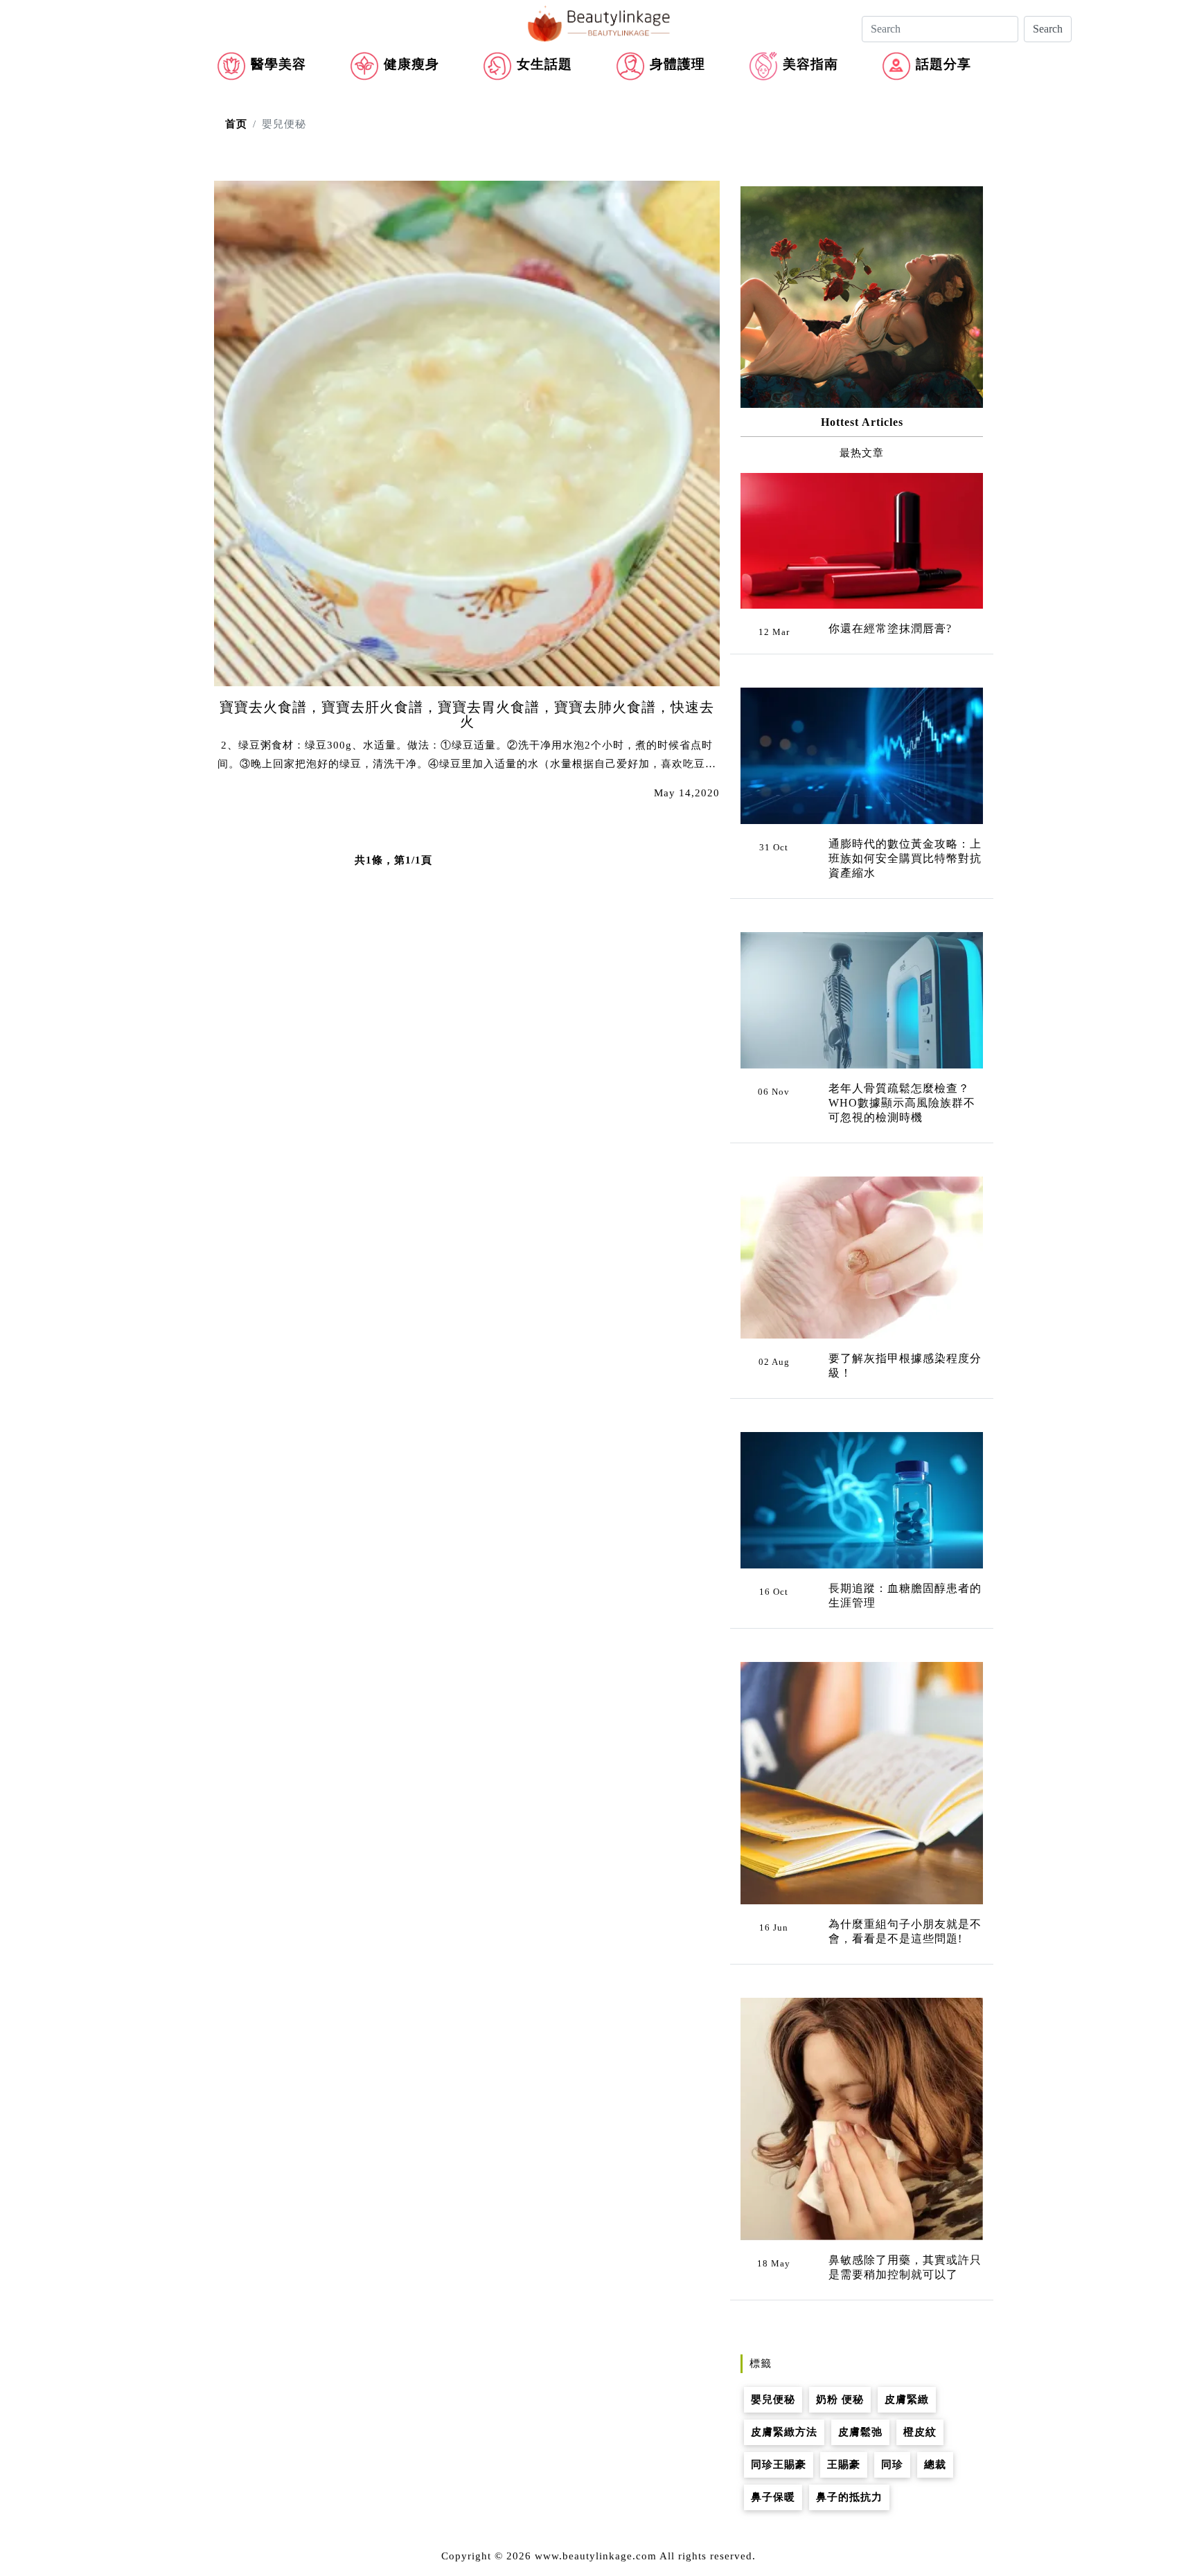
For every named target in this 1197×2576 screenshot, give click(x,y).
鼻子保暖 (773, 2497)
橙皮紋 (920, 2432)
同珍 (892, 2465)
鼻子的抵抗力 (849, 2497)
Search (1048, 29)
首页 (236, 124)
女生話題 (544, 64)
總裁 (935, 2465)
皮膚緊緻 (907, 2399)
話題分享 (943, 64)
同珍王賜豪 (779, 2465)
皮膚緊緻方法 (784, 2432)
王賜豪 (844, 2465)
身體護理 (677, 64)
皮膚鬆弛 (860, 2432)
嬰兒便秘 (773, 2399)
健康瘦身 (411, 64)
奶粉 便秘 (840, 2399)
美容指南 (810, 64)
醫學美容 (278, 64)
